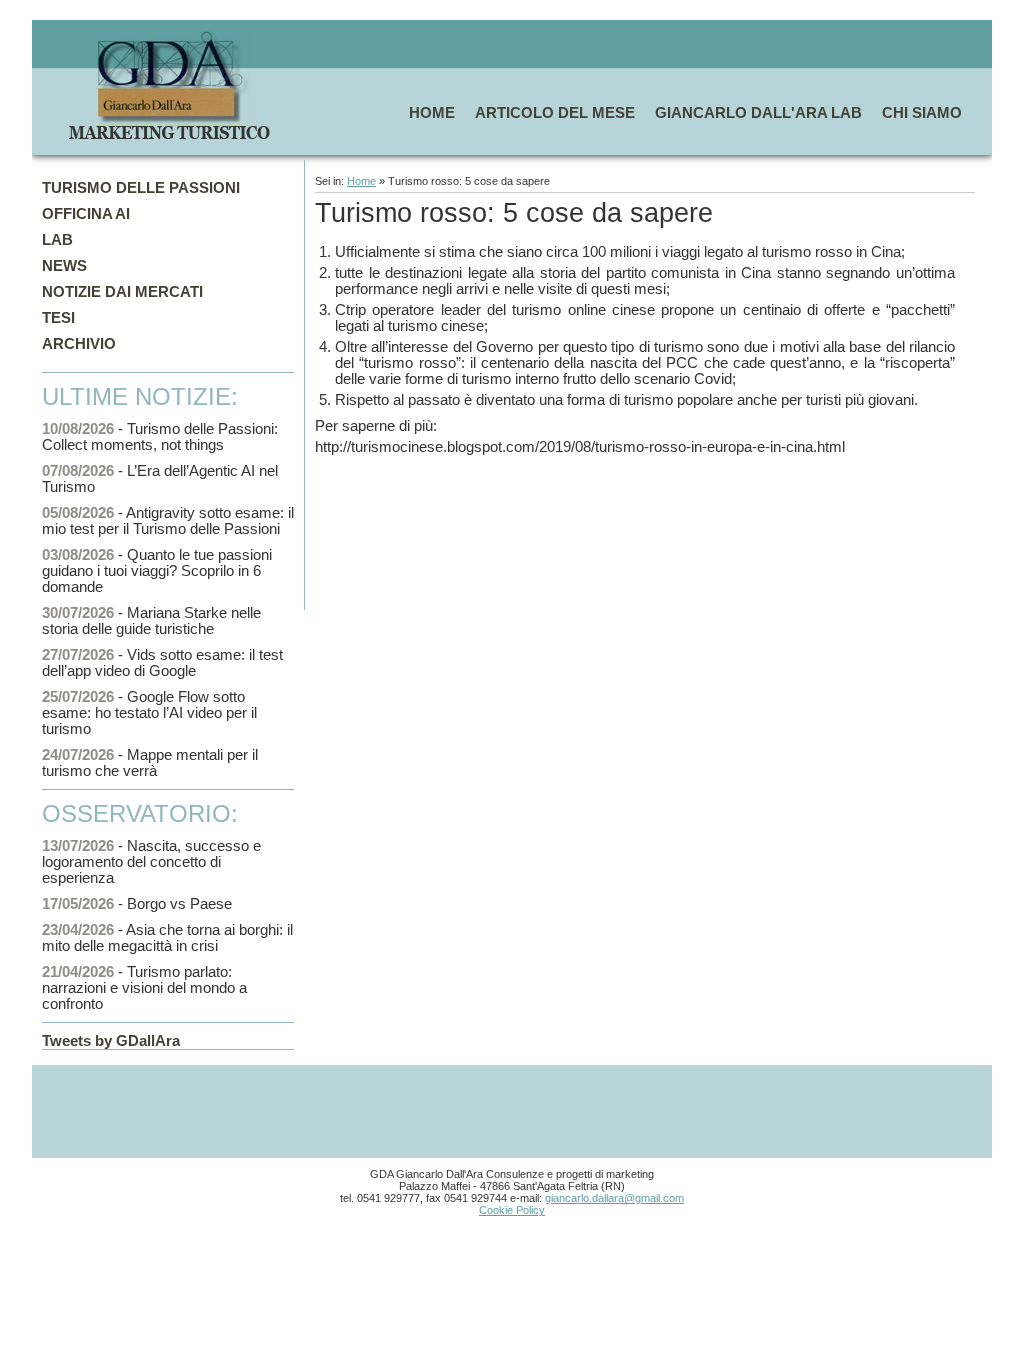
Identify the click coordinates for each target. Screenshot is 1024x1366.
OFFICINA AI (86, 214)
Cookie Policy (512, 1210)
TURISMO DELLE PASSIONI (141, 188)
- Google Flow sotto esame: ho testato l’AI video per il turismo (149, 713)
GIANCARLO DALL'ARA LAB (758, 113)
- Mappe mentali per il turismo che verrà (150, 763)
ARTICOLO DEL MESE (555, 113)
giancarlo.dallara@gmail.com (614, 1198)
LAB (57, 240)
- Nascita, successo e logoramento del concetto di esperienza (151, 862)
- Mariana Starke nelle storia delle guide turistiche (151, 621)
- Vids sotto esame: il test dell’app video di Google (162, 663)
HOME (432, 113)
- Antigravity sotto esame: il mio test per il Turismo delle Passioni (168, 521)
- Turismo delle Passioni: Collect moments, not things (160, 437)
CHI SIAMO (922, 113)
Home (361, 181)
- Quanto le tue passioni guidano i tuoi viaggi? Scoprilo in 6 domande (157, 571)
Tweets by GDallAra (111, 1041)
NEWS (64, 266)
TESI (58, 318)
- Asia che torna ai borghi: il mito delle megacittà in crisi (167, 938)
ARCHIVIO (79, 344)
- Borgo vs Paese (137, 904)
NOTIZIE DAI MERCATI (122, 292)
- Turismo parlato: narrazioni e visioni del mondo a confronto (144, 988)
